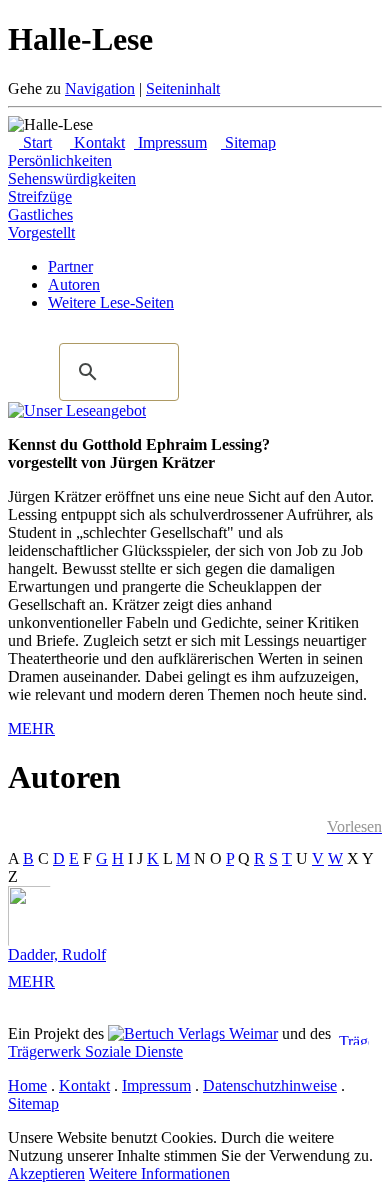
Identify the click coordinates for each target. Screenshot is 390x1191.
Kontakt (97, 142)
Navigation (100, 88)
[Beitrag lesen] (77, 410)
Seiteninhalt (183, 88)
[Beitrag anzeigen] (38, 916)
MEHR (31, 728)
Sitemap (248, 142)
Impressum (170, 142)
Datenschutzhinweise (270, 1085)
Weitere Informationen (159, 1173)
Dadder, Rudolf (57, 954)
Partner (70, 266)
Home (27, 1085)
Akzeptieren (46, 1173)
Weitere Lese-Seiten (111, 302)
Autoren (74, 284)
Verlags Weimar (226, 1033)
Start (35, 142)
